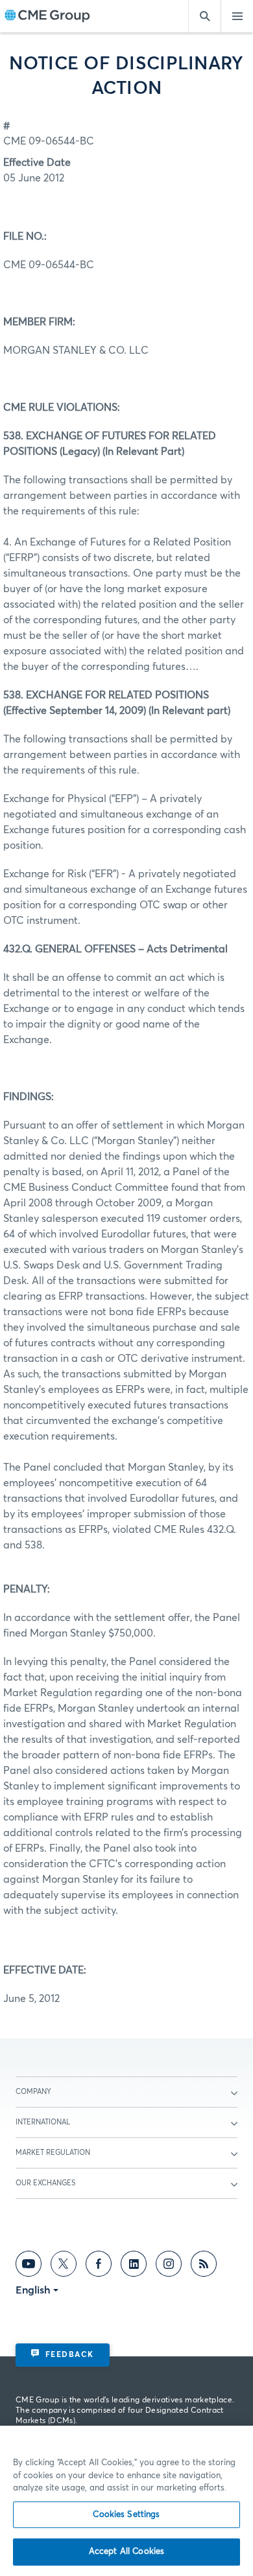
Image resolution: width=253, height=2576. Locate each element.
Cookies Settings (126, 2515)
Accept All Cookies (126, 2552)
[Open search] (204, 16)
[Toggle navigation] (237, 16)
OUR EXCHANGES (45, 2183)
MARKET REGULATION (53, 2153)
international (43, 2122)
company (33, 2092)
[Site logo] (47, 17)
